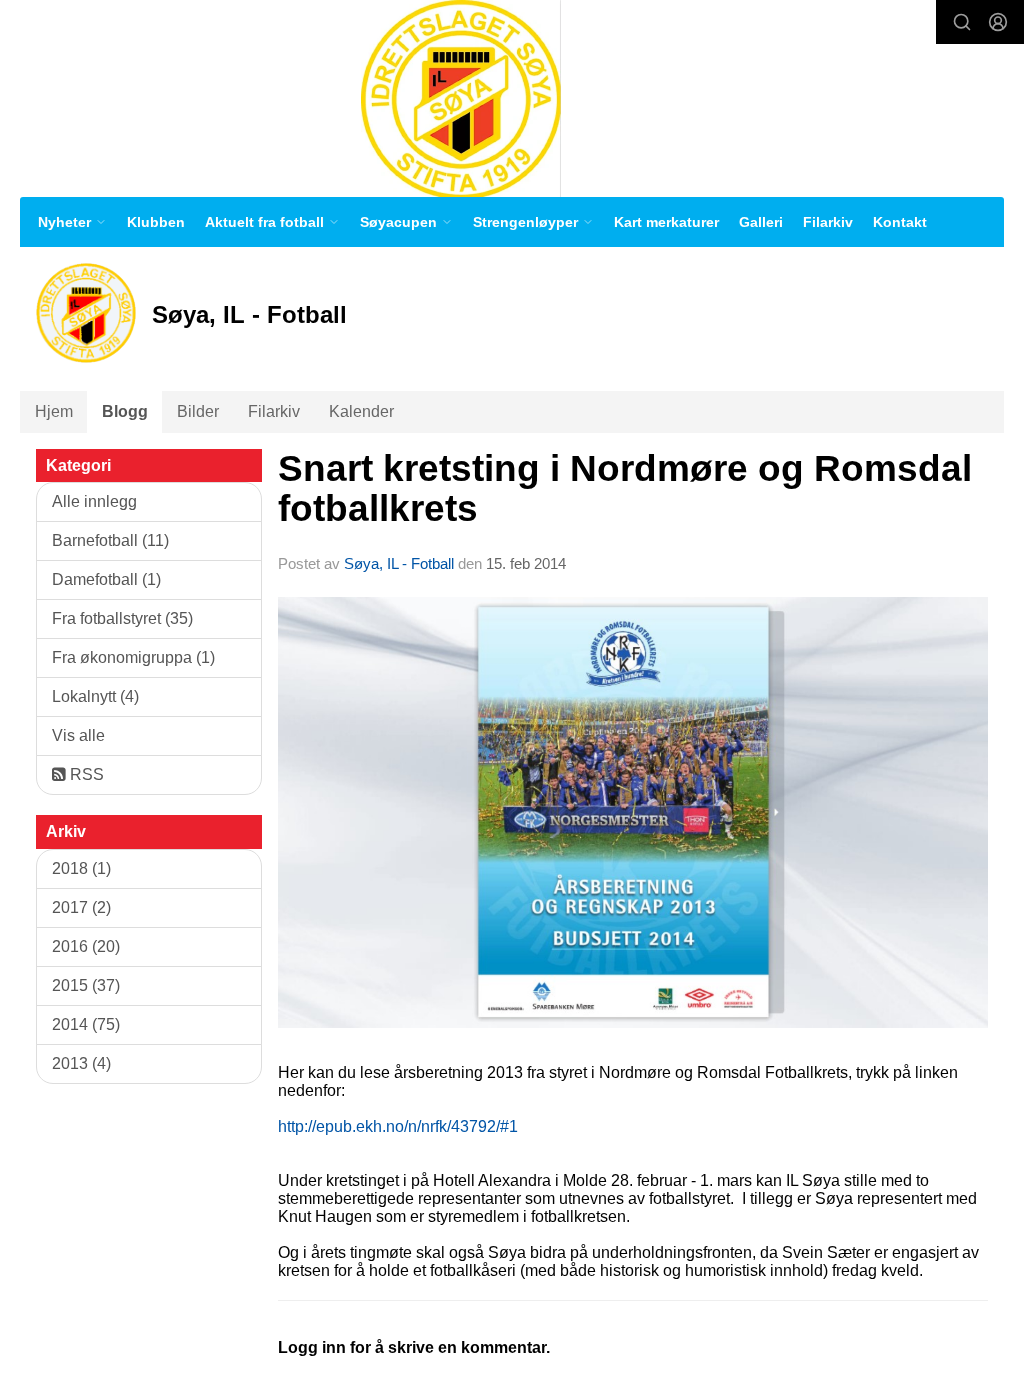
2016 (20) (86, 946)
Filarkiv (828, 222)
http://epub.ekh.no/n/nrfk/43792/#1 (398, 1126)
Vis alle (78, 735)
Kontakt (900, 222)
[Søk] (962, 22)
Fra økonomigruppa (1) (133, 657)
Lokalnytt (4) (95, 696)
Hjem (54, 411)
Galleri (761, 222)
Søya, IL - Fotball (399, 563)
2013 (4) (81, 1063)
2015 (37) (86, 985)
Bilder (198, 411)
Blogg (125, 411)
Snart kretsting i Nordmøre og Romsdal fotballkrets (625, 489)
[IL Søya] (461, 98)
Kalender (361, 411)
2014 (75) (86, 1024)
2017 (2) (81, 907)
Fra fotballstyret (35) (122, 618)
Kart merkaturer (666, 222)
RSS (85, 774)
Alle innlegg (94, 501)
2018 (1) (81, 868)
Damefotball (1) (106, 579)
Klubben (156, 222)
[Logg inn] (998, 22)
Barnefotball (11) (110, 540)
